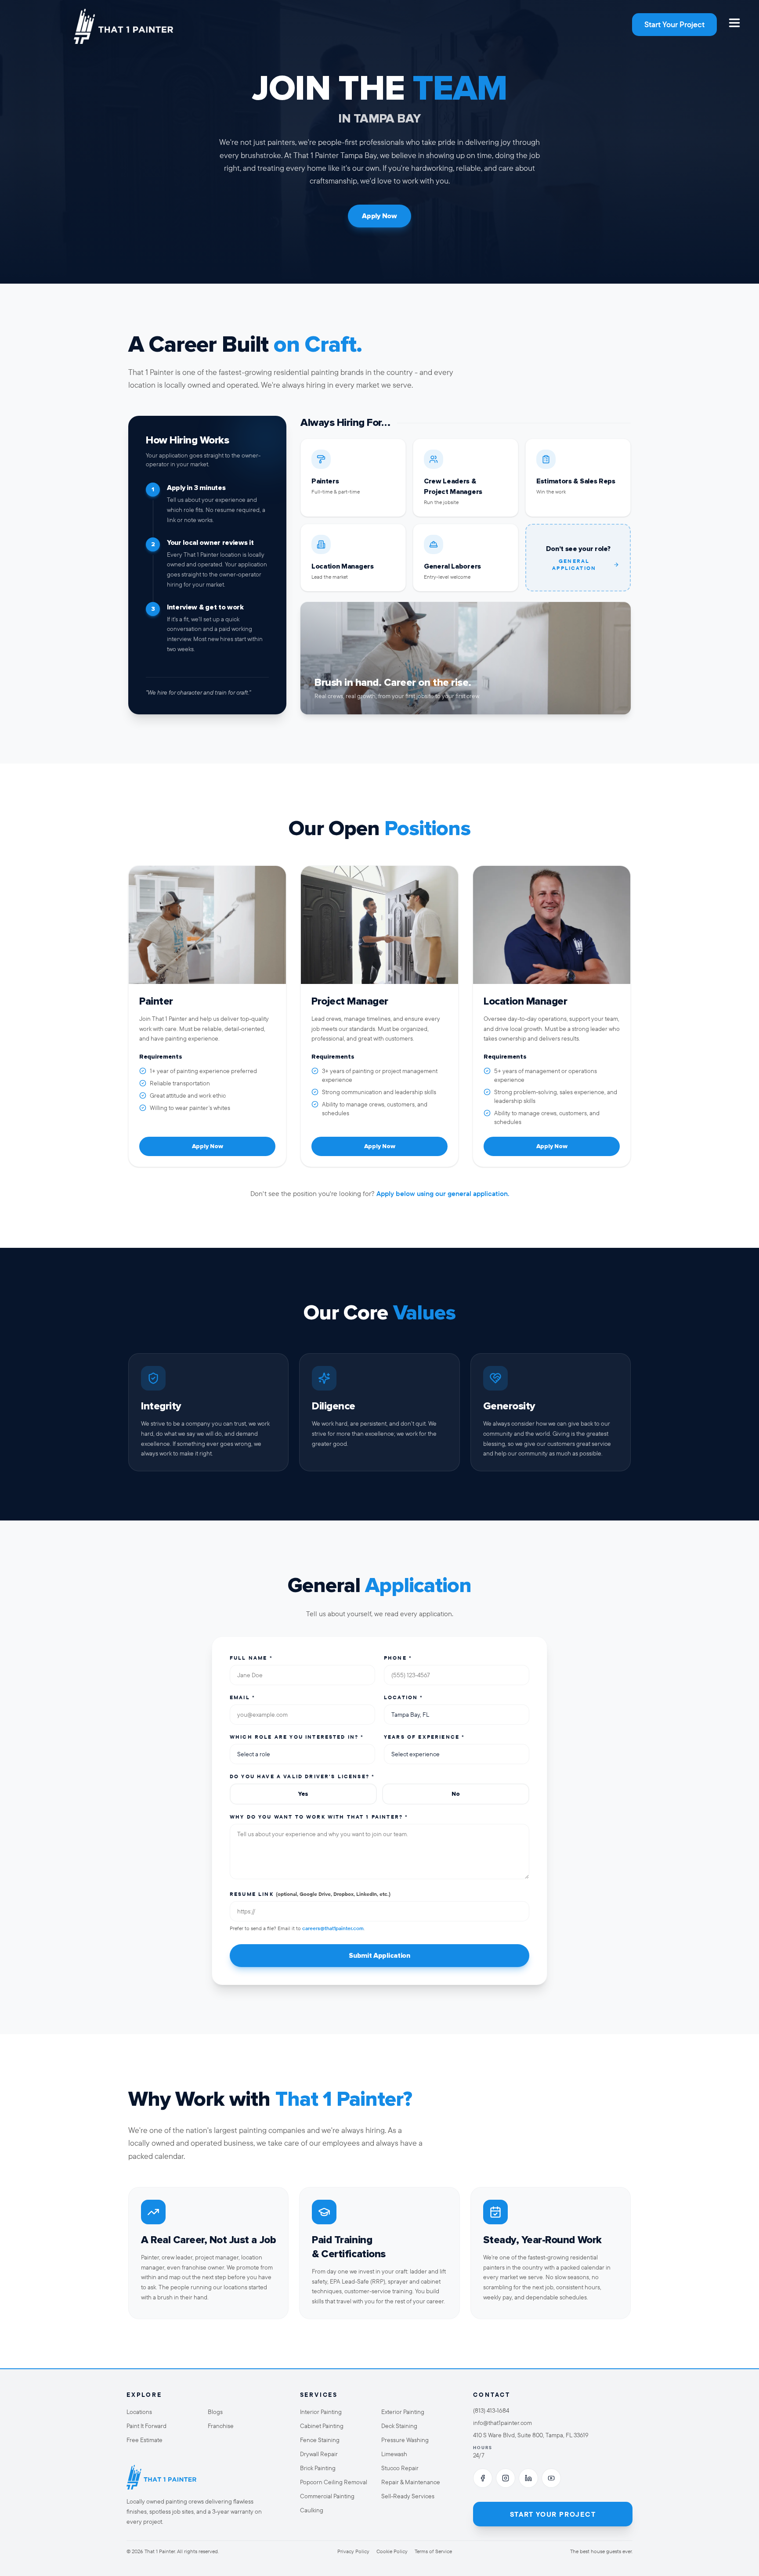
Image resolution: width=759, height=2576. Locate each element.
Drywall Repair (319, 2454)
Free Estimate (145, 2440)
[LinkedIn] (528, 2478)
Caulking (312, 2510)
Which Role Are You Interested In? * (297, 1737)
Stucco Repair (400, 2468)
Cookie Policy (392, 2551)
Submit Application (379, 1956)
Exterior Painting (403, 2412)
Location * (404, 1697)
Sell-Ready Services (408, 2496)
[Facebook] (483, 2478)
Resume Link (310, 1894)
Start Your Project (674, 24)
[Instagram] (506, 2478)
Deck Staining (399, 2426)
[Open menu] (734, 23)
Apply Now (379, 216)
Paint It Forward (146, 2426)
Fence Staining (320, 2440)
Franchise (221, 2426)
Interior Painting (321, 2412)
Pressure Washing (405, 2440)
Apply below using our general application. (443, 1193)
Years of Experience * (424, 1737)
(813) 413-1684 (491, 2410)
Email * (242, 1697)
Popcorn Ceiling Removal (334, 2482)
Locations (139, 2412)
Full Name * (251, 1658)
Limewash (394, 2454)
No (455, 1794)
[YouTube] (551, 2478)
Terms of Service (433, 2551)
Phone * (398, 1658)
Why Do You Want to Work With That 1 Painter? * (319, 1817)
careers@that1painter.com (333, 1928)
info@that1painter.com (502, 2423)
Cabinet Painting (322, 2426)
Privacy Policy (353, 2551)
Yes (303, 1794)
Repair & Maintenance (411, 2482)
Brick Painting (318, 2468)
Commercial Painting (327, 2496)
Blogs (215, 2412)
